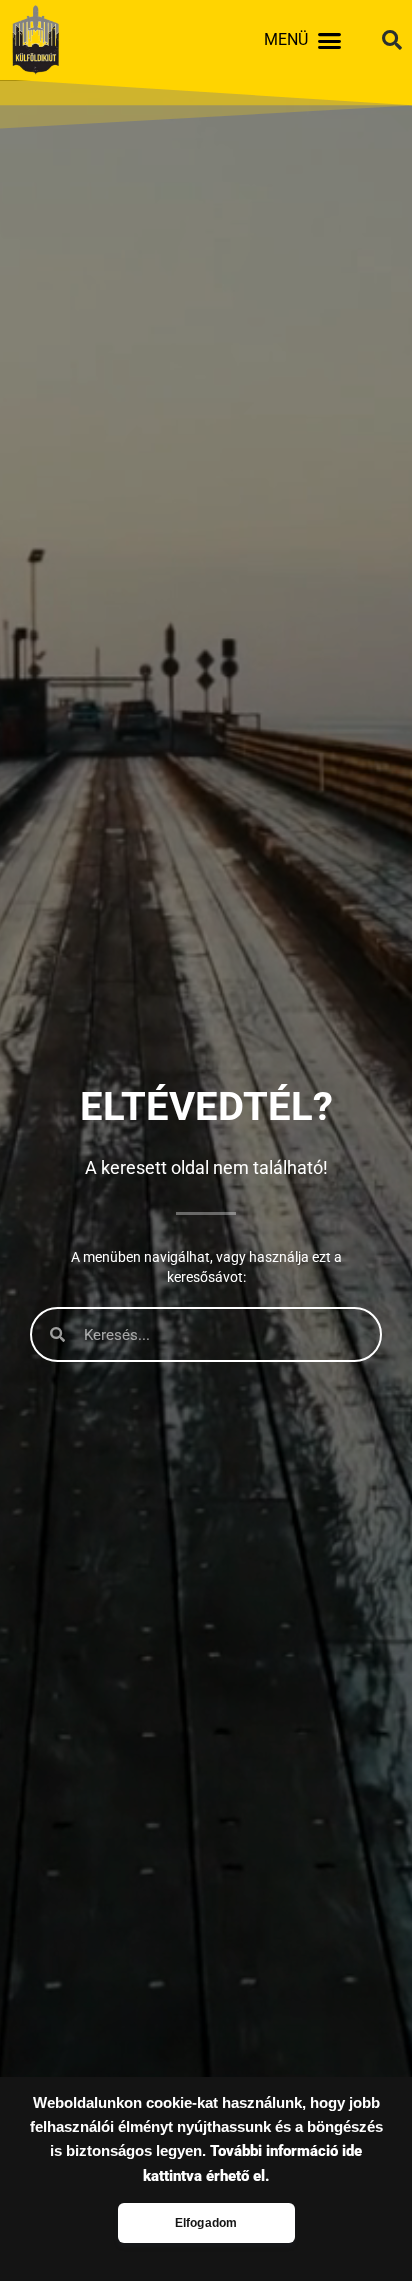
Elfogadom (206, 2223)
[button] (330, 40)
